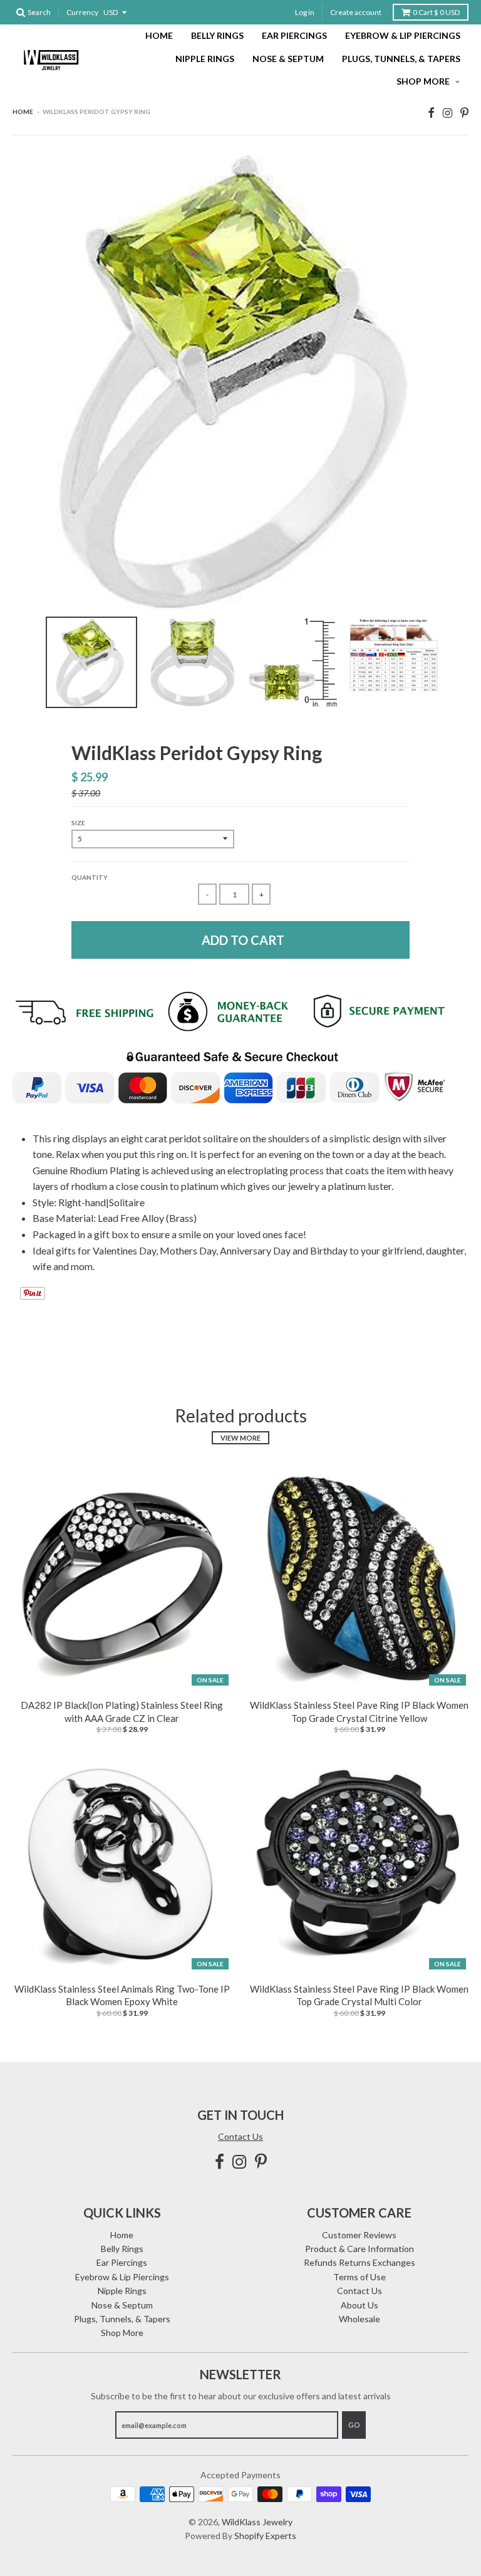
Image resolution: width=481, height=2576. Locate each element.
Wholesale (359, 2319)
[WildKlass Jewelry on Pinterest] (464, 112)
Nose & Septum (288, 59)
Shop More (424, 81)
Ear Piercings (294, 35)
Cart (436, 12)
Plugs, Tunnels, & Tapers (401, 59)
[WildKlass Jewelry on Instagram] (447, 112)
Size (78, 823)
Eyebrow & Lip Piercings (403, 35)
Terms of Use (359, 2277)
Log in (305, 12)
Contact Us (240, 2136)
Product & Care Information (359, 2249)
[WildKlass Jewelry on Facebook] (431, 112)
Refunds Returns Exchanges (359, 2262)
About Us (359, 2305)
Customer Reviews (359, 2235)
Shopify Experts (265, 2536)
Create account (356, 12)
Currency (82, 12)
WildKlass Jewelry (257, 2522)
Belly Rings (217, 35)
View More (240, 1438)
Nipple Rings (205, 59)
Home (159, 35)
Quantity (90, 877)
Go (354, 2425)
